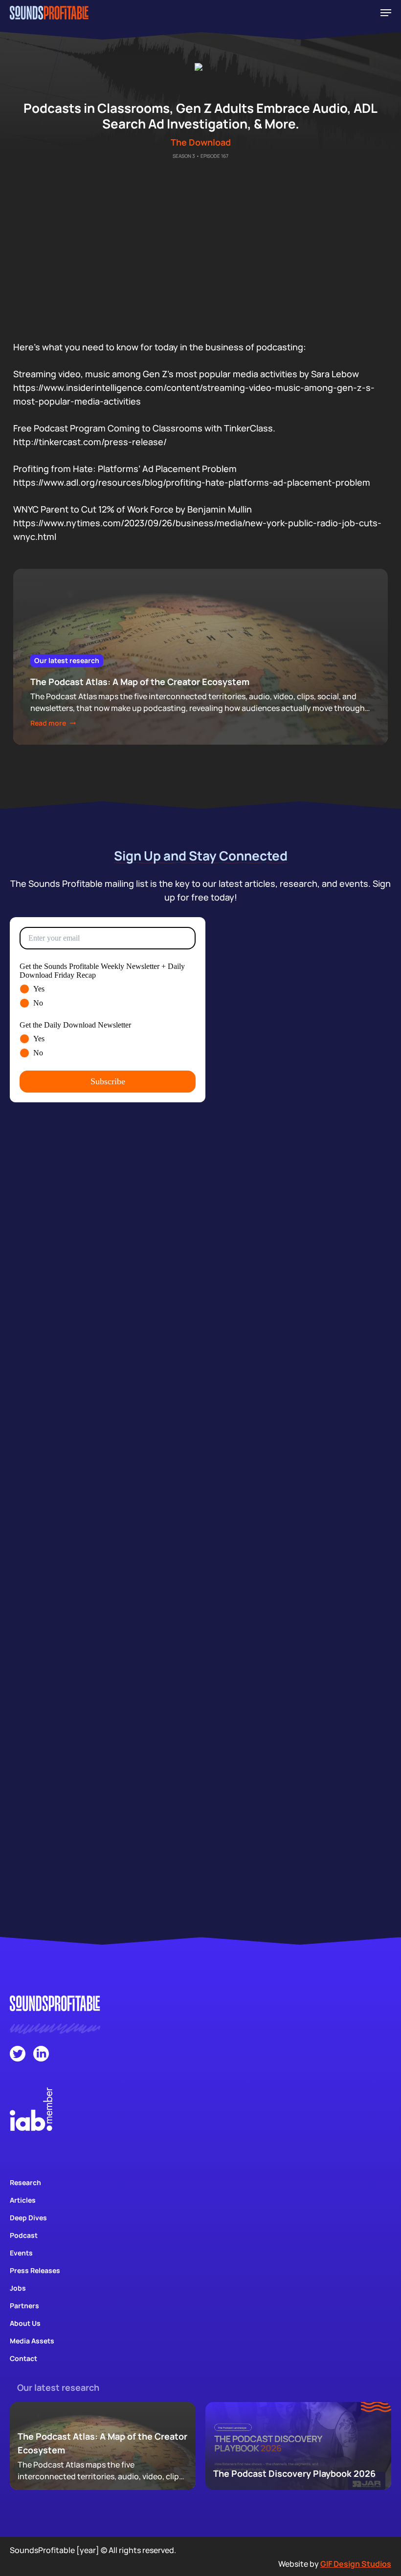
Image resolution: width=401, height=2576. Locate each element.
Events (21, 2253)
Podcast (24, 2235)
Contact (23, 2358)
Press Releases (35, 2270)
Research (25, 2182)
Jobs (18, 2288)
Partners (24, 2306)
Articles (23, 2200)
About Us (25, 2323)
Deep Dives (28, 2218)
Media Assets (32, 2341)
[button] (386, 13)
